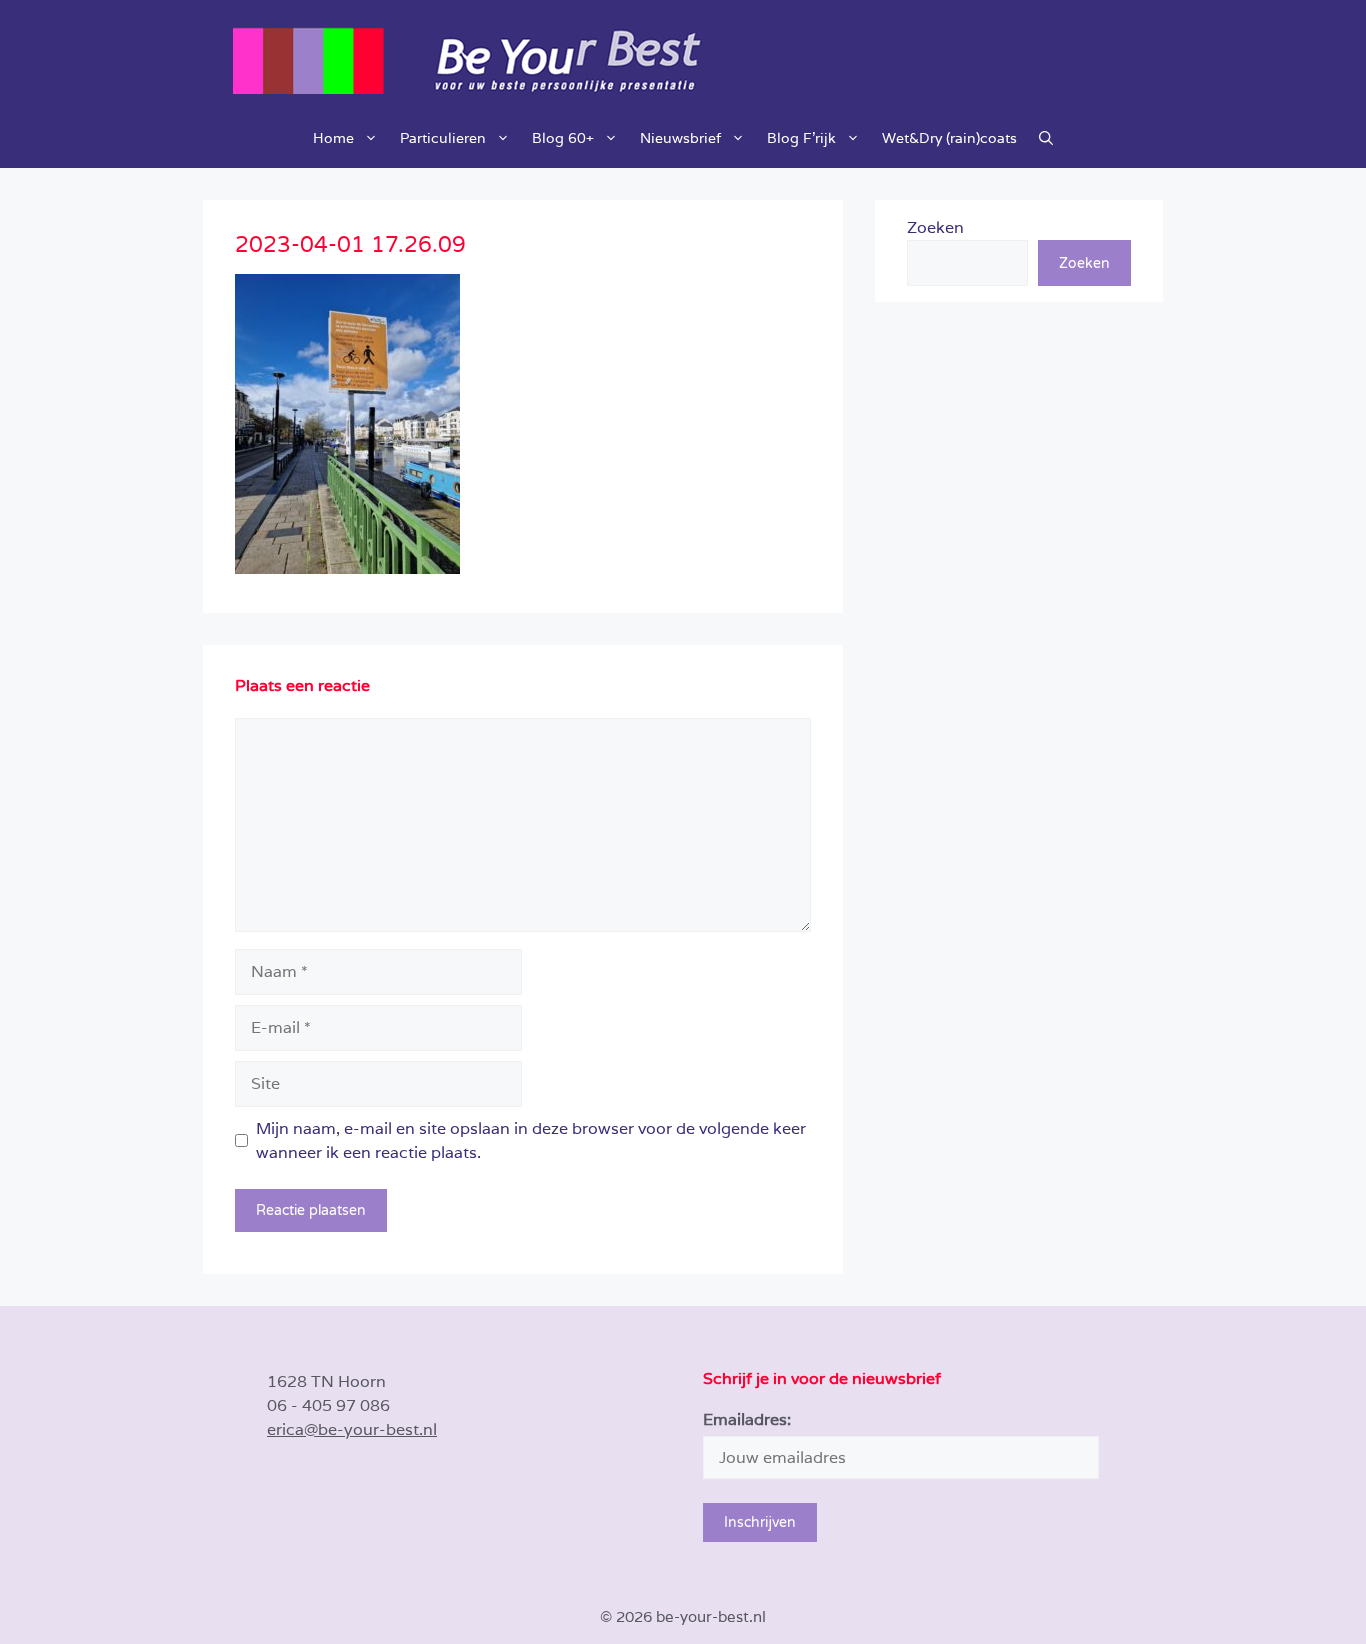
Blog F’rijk (801, 138)
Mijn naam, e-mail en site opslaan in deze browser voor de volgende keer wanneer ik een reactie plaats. (531, 1140)
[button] (1046, 138)
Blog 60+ (563, 138)
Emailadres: (747, 1419)
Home (333, 138)
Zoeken (935, 227)
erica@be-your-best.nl (352, 1429)
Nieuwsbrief (680, 138)
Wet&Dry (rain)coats (949, 138)
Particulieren (443, 138)
